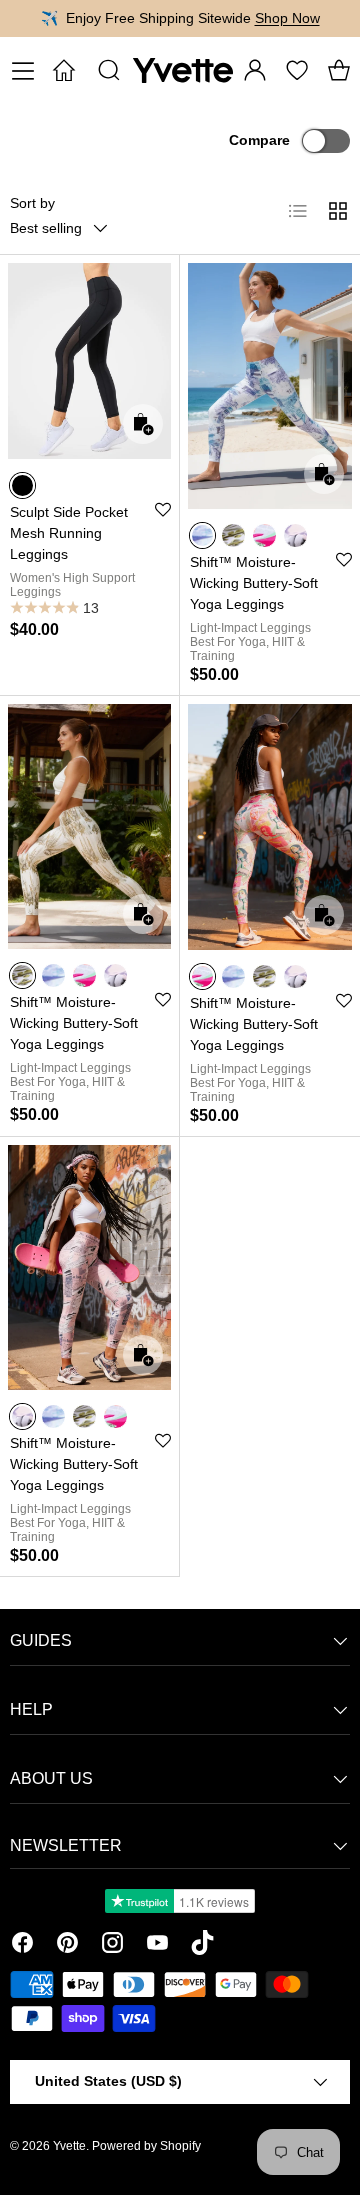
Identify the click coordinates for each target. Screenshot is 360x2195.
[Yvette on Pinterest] (67, 1946)
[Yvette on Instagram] (112, 1946)
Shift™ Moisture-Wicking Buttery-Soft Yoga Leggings (254, 583)
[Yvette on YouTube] (157, 1946)
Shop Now (287, 18)
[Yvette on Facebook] (22, 1946)
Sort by (32, 203)
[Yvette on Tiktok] (202, 1946)
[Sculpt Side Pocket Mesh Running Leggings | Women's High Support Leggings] (89, 361)
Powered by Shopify (146, 2146)
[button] (339, 70)
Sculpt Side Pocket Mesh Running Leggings (69, 533)
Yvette (69, 2146)
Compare (259, 140)
